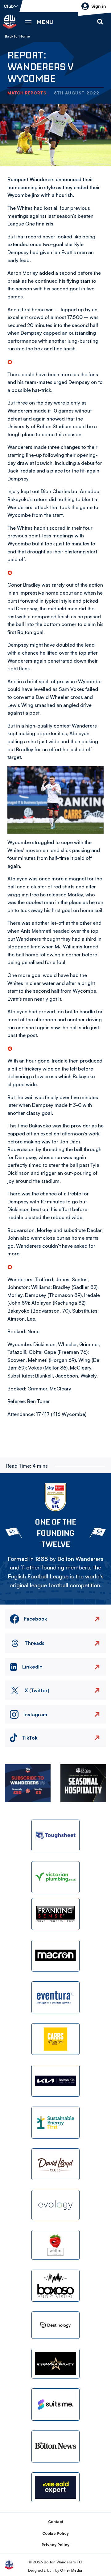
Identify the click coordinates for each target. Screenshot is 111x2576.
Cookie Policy (55, 2533)
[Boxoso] (55, 2286)
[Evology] (55, 2205)
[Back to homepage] (10, 22)
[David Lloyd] (55, 2164)
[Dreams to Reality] (55, 2364)
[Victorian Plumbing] (55, 1877)
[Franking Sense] (55, 1914)
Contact (56, 2522)
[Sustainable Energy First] (55, 2123)
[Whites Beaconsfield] (55, 2245)
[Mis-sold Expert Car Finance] (55, 2487)
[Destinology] (55, 2325)
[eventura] (55, 1997)
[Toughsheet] (55, 1836)
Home (25, 36)
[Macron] (55, 1956)
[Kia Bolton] (55, 2081)
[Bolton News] (55, 2446)
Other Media (71, 2570)
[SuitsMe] (55, 2405)
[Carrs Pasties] (55, 2039)
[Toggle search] (100, 22)
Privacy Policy (55, 2545)
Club (9, 6)
